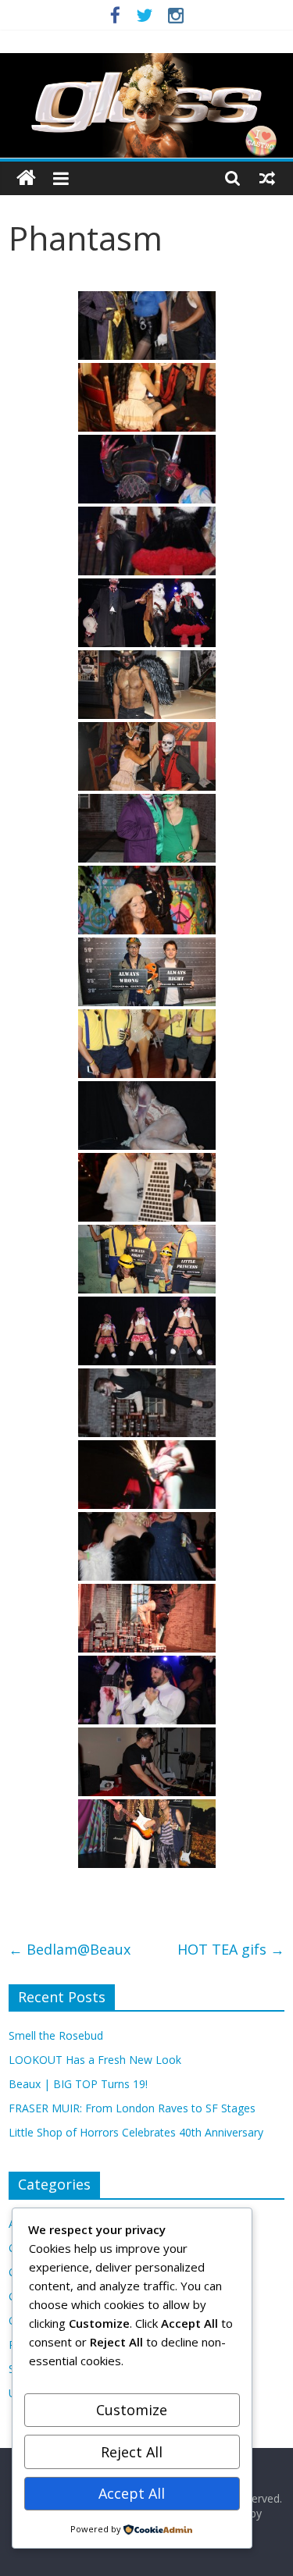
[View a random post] (267, 178)
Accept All (132, 2493)
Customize (132, 2410)
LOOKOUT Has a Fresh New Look (95, 2060)
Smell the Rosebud (56, 2035)
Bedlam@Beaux (70, 1949)
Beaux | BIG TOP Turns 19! (78, 2084)
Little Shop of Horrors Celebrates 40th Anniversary (136, 2132)
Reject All (132, 2452)
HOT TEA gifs (231, 1949)
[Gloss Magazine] (146, 62)
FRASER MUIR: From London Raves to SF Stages (132, 2108)
